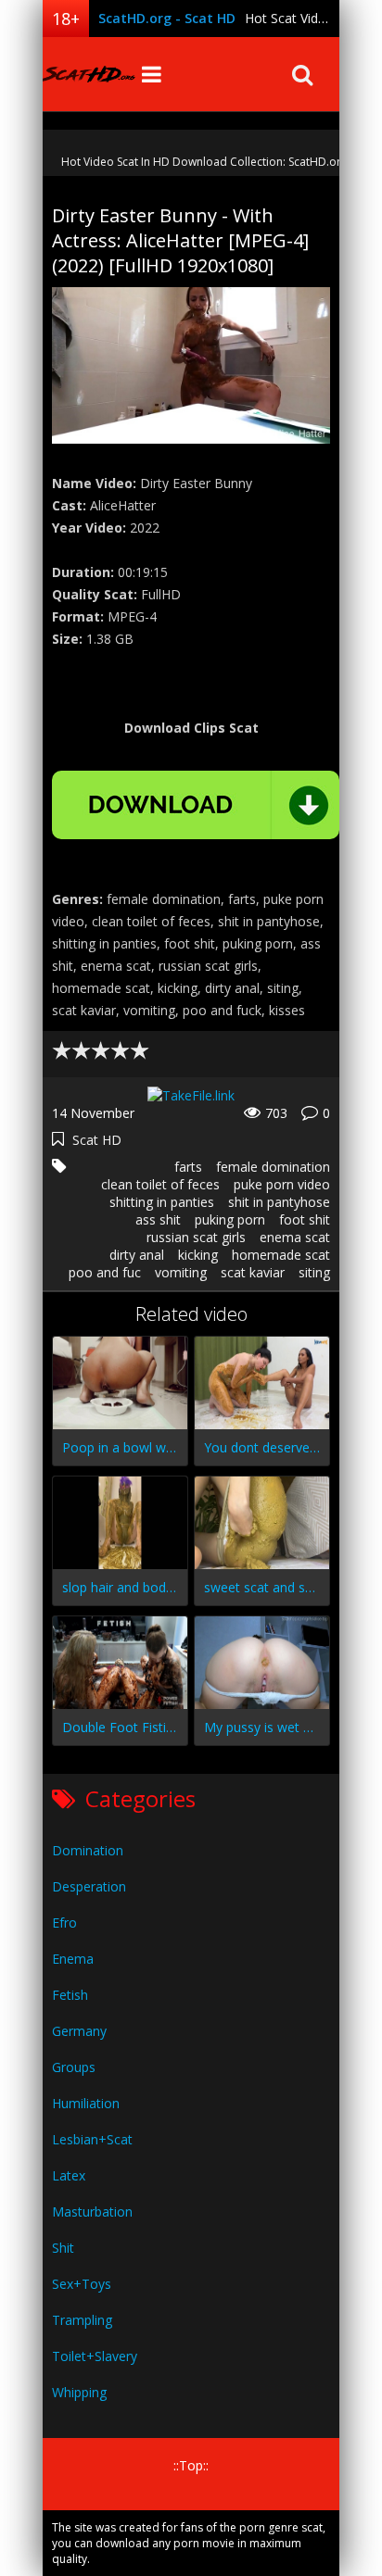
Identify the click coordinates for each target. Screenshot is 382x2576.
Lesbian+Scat (92, 2139)
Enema (73, 1959)
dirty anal (137, 1255)
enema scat (295, 1237)
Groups (74, 2067)
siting (314, 1272)
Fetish (70, 1995)
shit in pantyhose (279, 1202)
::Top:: (191, 2465)
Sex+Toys (82, 2284)
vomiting (181, 1272)
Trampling (82, 2320)
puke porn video (282, 1184)
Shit (63, 2248)
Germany (79, 2031)
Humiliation (86, 2103)
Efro (64, 1923)
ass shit (158, 1219)
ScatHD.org (89, 74)
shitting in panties (162, 1202)
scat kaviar (253, 1272)
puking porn (230, 1219)
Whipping (79, 2392)
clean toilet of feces (160, 1184)
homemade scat (281, 1255)
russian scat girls (196, 1237)
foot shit (305, 1219)
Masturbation (92, 2212)
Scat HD (97, 1140)
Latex (69, 2175)
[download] (196, 805)
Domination (88, 1850)
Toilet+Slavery (95, 2356)
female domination (273, 1167)
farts (188, 1167)
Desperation (89, 1886)
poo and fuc (105, 1272)
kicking (198, 1255)
